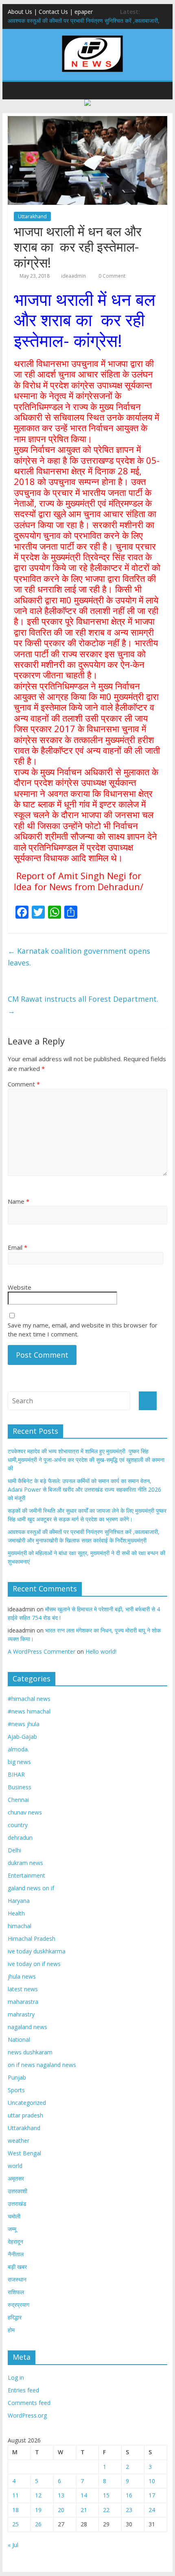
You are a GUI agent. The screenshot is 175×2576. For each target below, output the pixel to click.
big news (19, 1762)
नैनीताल (16, 2254)
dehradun (20, 1838)
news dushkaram (30, 2052)
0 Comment (111, 276)
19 (38, 2510)
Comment (24, 1084)
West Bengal (24, 2153)
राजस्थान (17, 2279)
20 (61, 2510)
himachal (20, 1926)
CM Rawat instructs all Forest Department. (83, 1005)
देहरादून (15, 2241)
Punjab (17, 2077)
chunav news (25, 1812)
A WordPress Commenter (42, 1651)
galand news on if (31, 1888)
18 (15, 2510)
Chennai (18, 1800)
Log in (16, 2377)
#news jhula (24, 1724)
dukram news (25, 1863)
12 (38, 2495)
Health (16, 1913)
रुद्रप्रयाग (19, 2305)
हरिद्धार (15, 2317)
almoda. (18, 1749)
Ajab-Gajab (22, 1737)
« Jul (13, 2545)
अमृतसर (16, 2178)
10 (152, 2481)
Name (19, 1201)
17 (152, 2495)
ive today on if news (34, 1964)
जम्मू (12, 2229)
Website (20, 1287)
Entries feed (23, 2390)
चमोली (14, 2216)
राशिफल (16, 2292)
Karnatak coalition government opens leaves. (79, 957)
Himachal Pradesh (32, 1939)
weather (19, 2140)
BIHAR (16, 1774)
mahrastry (21, 2014)
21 (84, 2510)
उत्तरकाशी (17, 2191)
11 (15, 2495)
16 (129, 2495)
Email (17, 1247)
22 (106, 2510)
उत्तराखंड (17, 2204)
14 (84, 2495)
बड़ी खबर (17, 2267)
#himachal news (29, 1699)
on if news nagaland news (42, 2065)
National (19, 2040)
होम (11, 2330)
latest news (23, 1989)
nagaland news (27, 2027)
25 (15, 2524)
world (15, 2166)
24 (152, 2510)
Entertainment (26, 1875)
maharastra (23, 2002)
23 (129, 2510)
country (18, 1825)
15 (106, 2495)
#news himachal (29, 1711)
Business (20, 1787)
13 (61, 2495)
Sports (16, 2090)
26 (38, 2524)
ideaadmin (73, 276)
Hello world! (101, 1651)
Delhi (14, 1850)
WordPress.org (27, 2415)
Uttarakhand (32, 216)
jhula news (22, 1976)
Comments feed (29, 2403)
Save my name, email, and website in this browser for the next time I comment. (83, 1330)
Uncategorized (27, 2103)
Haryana (19, 1901)
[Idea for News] (92, 37)
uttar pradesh (25, 2115)
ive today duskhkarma (37, 1951)
